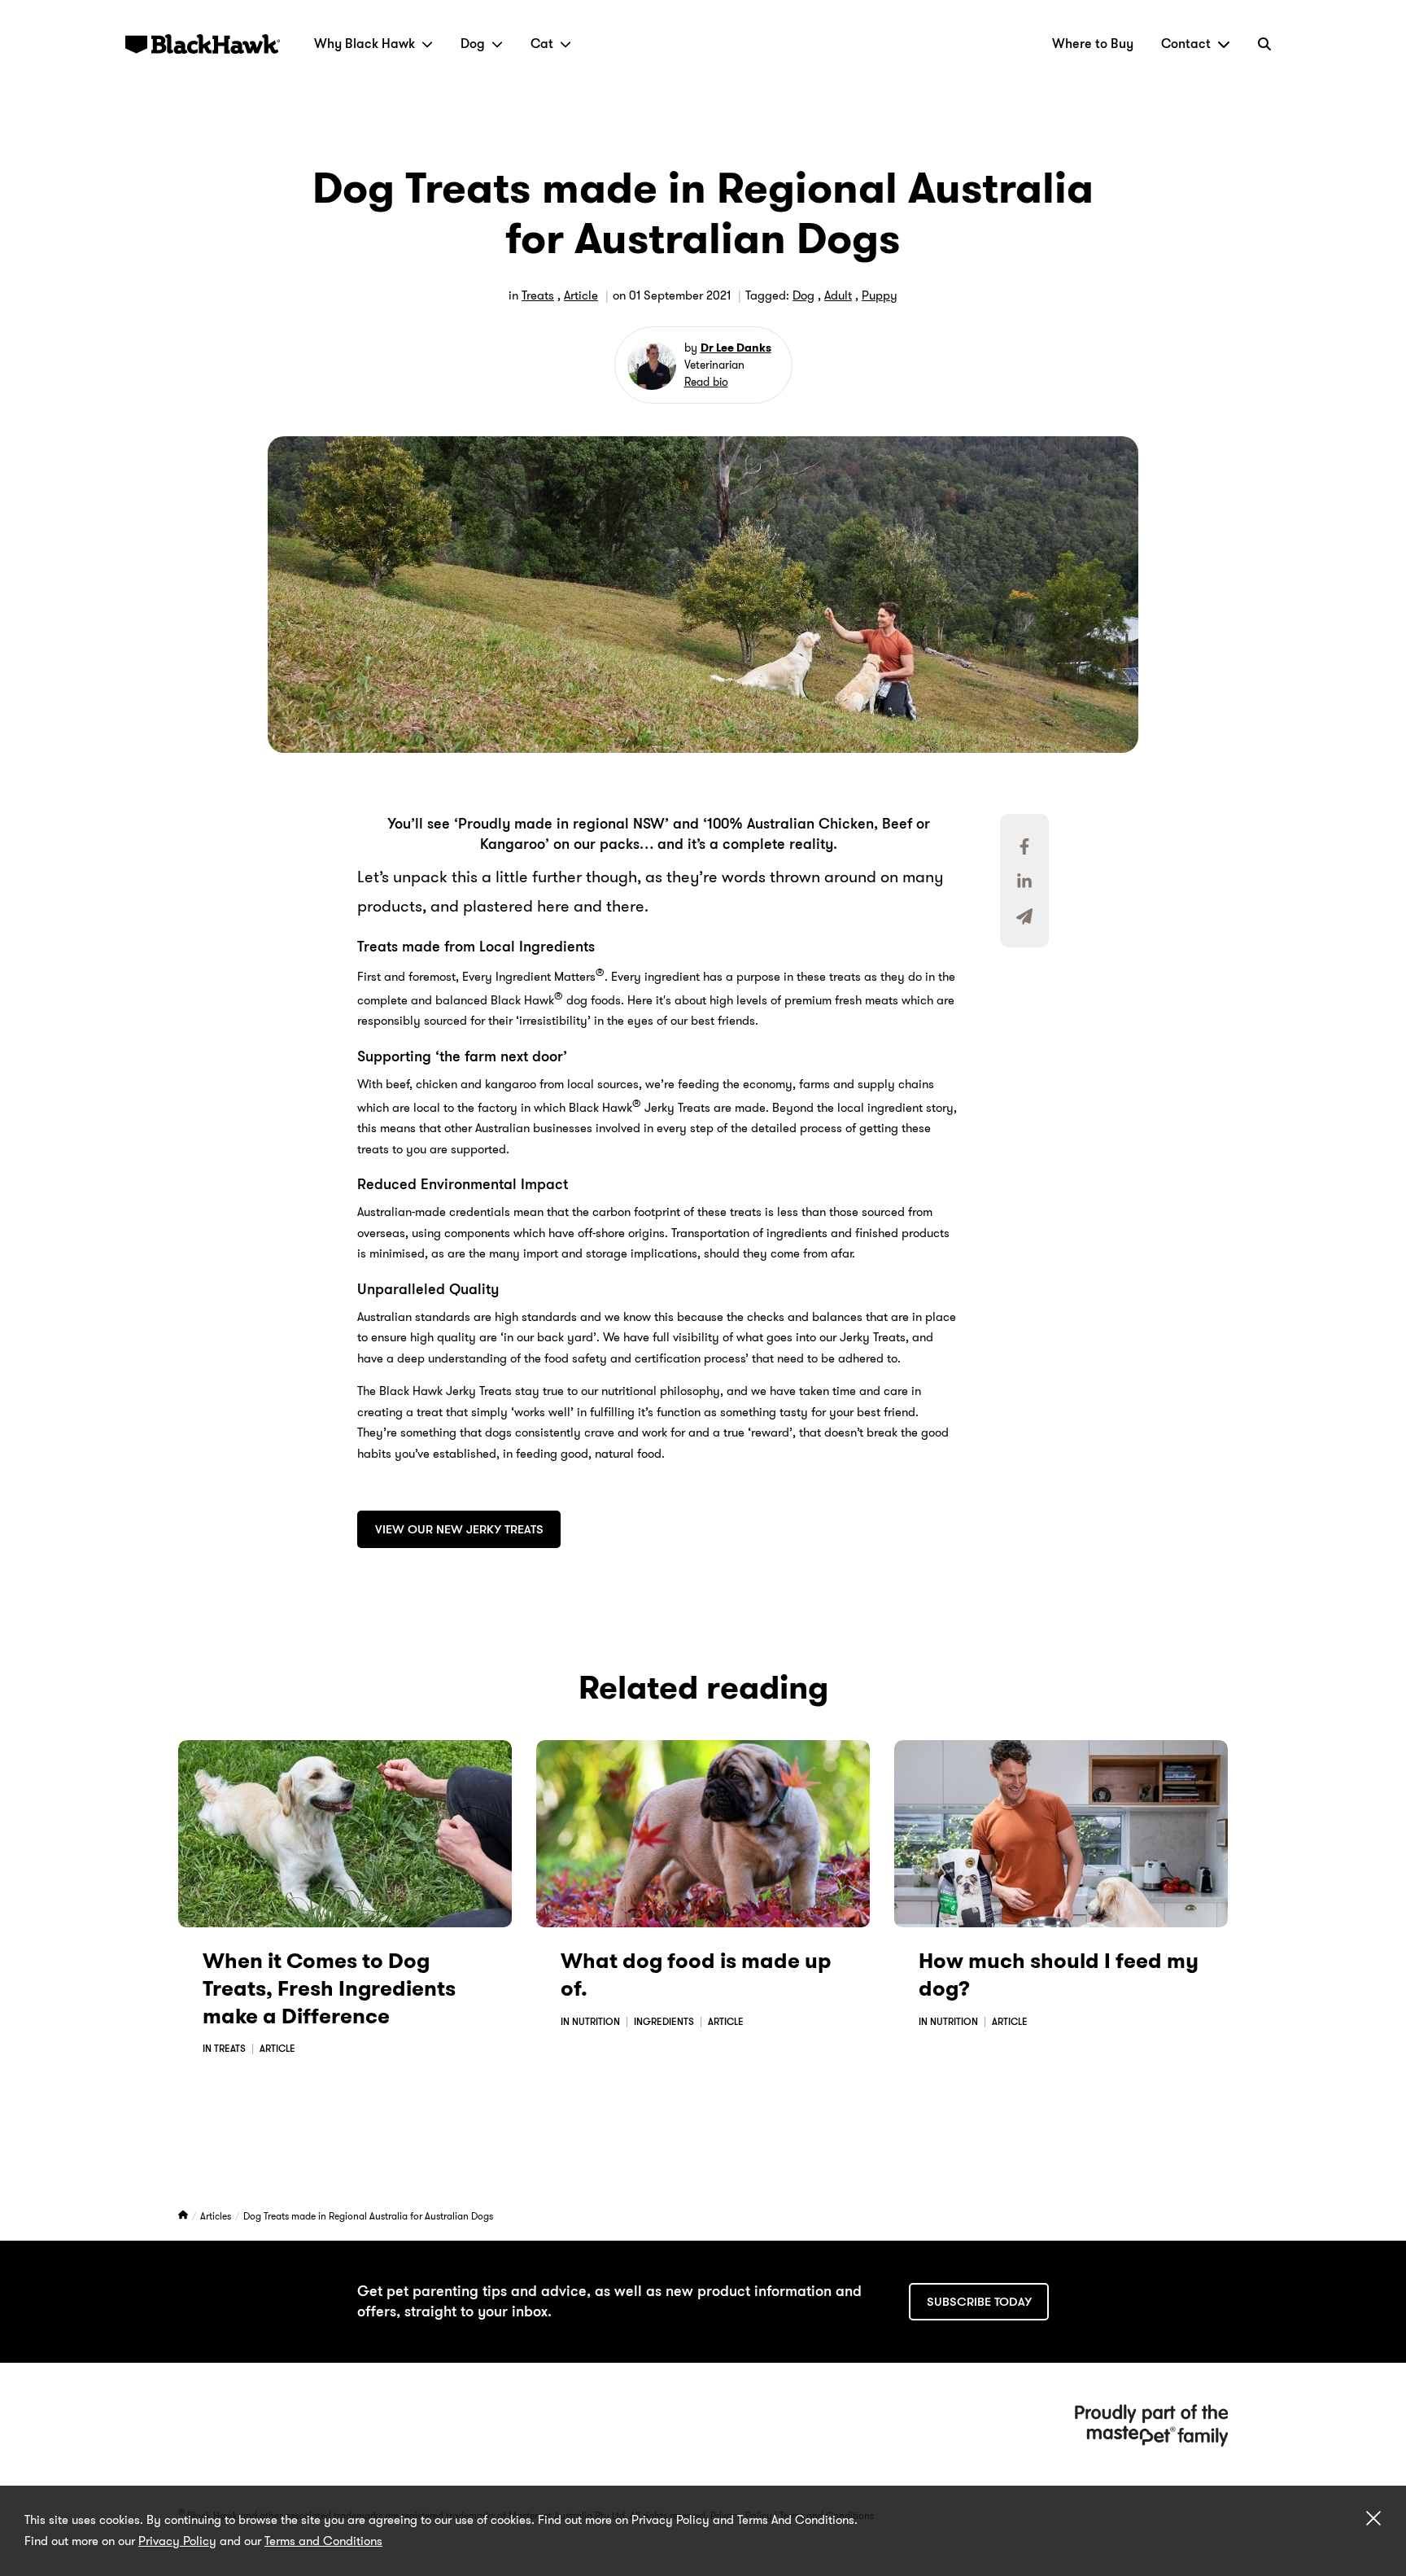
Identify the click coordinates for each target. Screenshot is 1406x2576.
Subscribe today (979, 2302)
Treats (538, 295)
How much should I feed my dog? (1059, 1975)
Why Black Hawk (365, 44)
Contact (1186, 44)
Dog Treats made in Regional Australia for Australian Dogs (368, 2216)
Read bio (706, 382)
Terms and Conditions (323, 2541)
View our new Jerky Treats (459, 1529)
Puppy (880, 295)
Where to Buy (1093, 44)
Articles (217, 2216)
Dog (473, 44)
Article (581, 295)
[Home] (184, 2216)
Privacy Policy (177, 2541)
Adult (838, 295)
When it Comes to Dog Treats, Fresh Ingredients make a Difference (329, 1989)
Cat (542, 44)
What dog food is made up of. (696, 1975)
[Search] (1264, 44)
